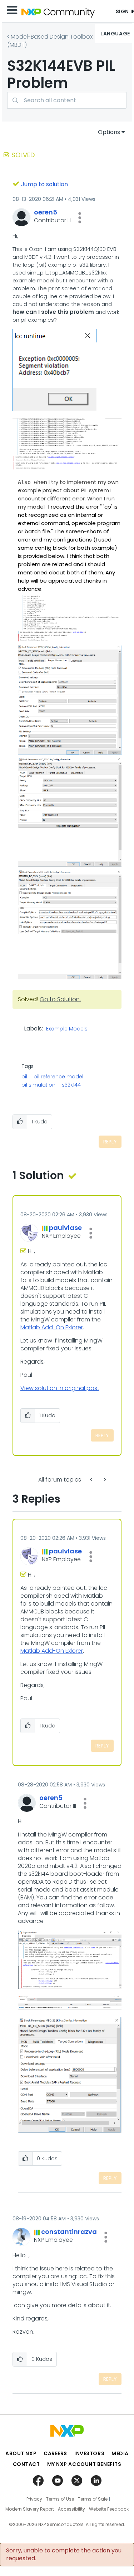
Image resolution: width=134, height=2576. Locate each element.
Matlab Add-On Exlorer (52, 1327)
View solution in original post (60, 1388)
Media (120, 2453)
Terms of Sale (93, 2499)
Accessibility (71, 2509)
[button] (80, 218)
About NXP (21, 2453)
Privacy (34, 2499)
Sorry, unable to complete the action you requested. (64, 2555)
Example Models (67, 1029)
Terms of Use (60, 2499)
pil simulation (38, 1085)
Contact (26, 2464)
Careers (55, 2453)
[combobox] (67, 100)
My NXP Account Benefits (84, 2464)
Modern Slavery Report (30, 2509)
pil (24, 1077)
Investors (89, 2453)
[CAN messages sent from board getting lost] (104, 1480)
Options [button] (109, 132)
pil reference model (58, 1077)
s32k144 (71, 1085)
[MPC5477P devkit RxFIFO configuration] (92, 1480)
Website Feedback (109, 2509)
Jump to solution (44, 184)
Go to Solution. (60, 999)
